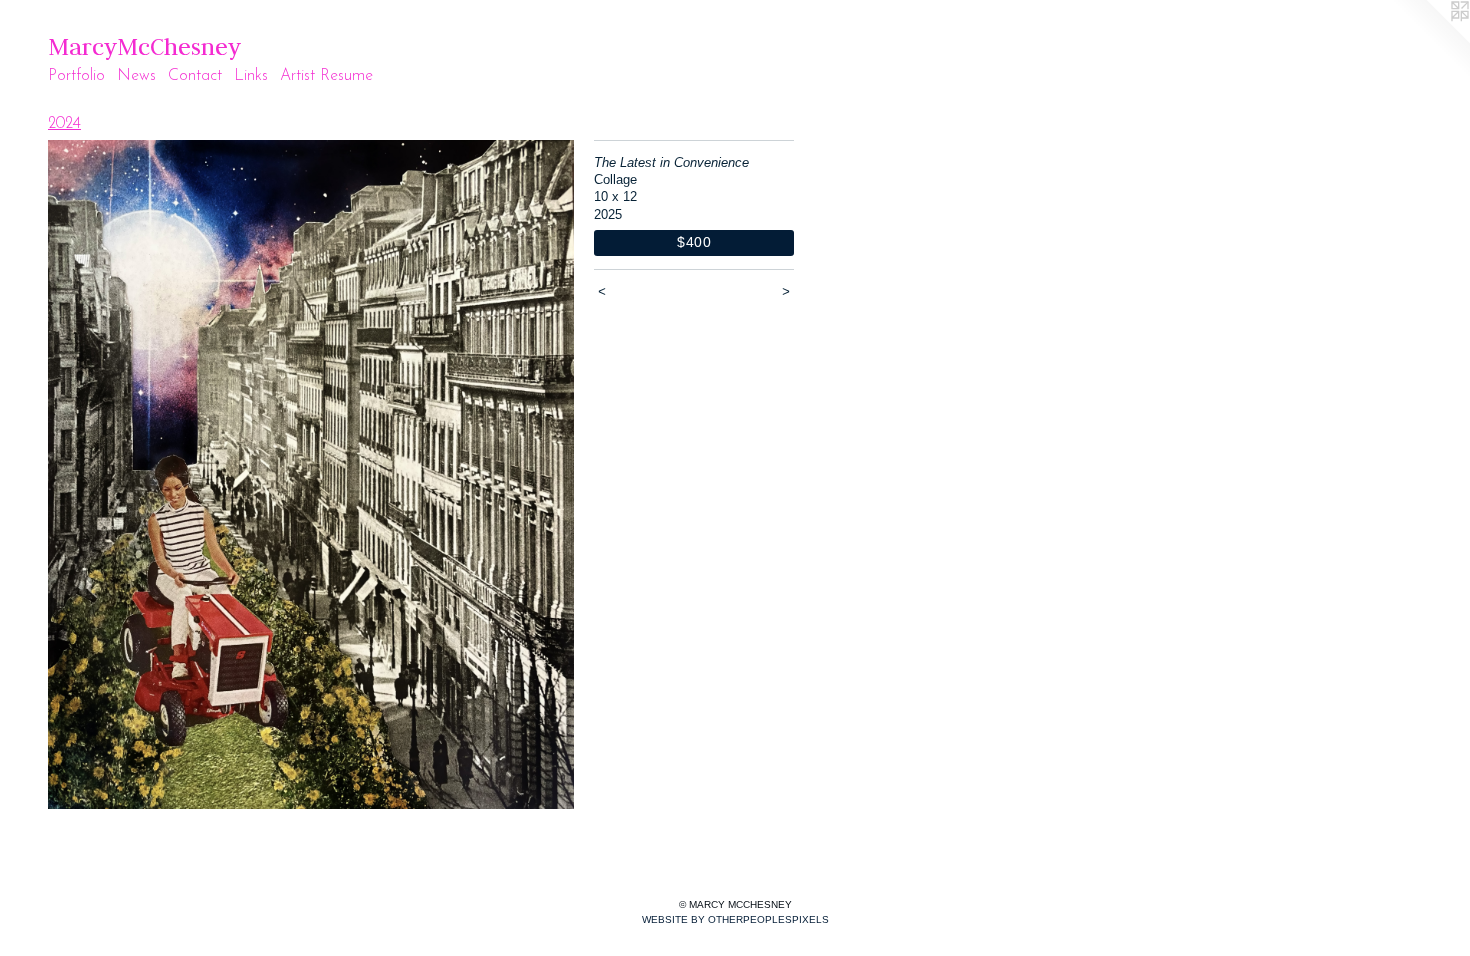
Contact (195, 76)
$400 (694, 242)
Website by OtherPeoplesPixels (735, 919)
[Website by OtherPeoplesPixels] (1430, 40)
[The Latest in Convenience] (311, 474)
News (136, 76)
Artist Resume (326, 76)
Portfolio (76, 76)
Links (251, 76)
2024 (64, 124)
